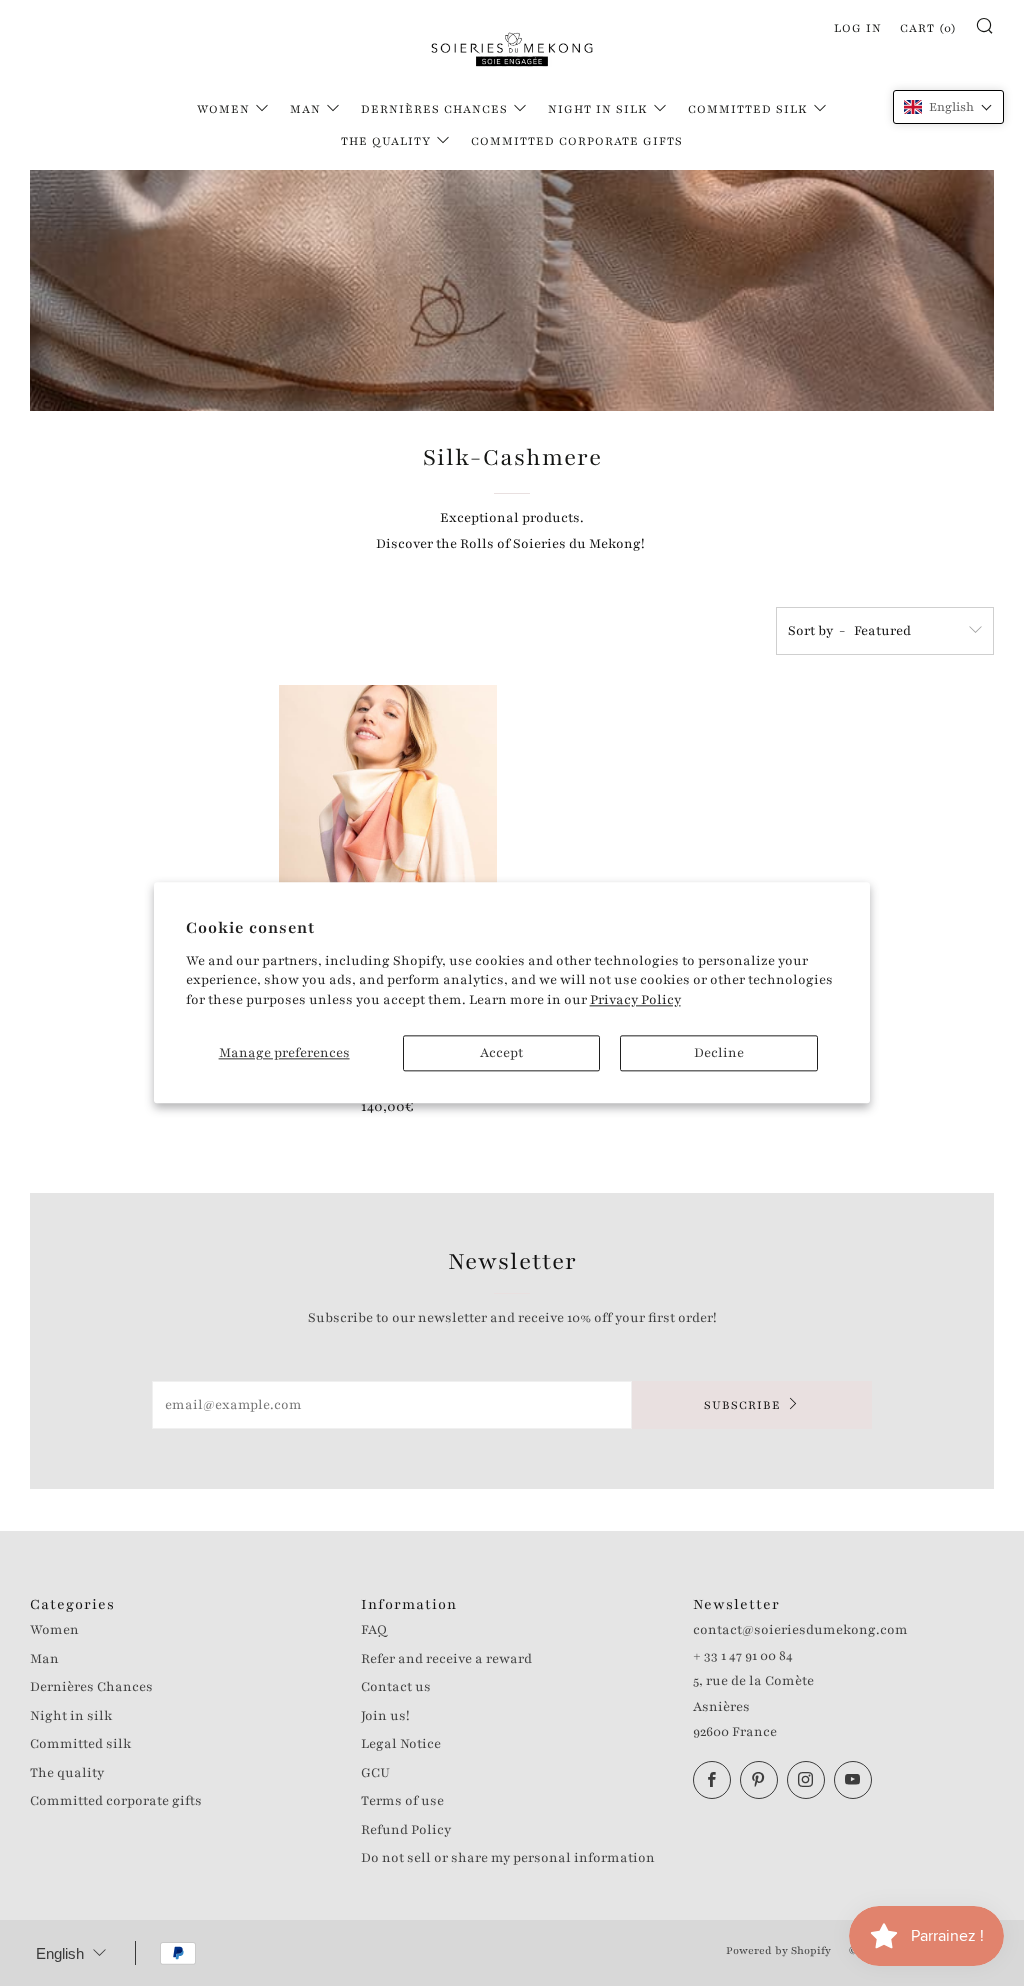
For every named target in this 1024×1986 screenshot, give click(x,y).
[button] (948, 107)
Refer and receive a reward (446, 1659)
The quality (386, 141)
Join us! (385, 1716)
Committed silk (748, 109)
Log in (858, 28)
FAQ (374, 1630)
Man (305, 109)
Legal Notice (401, 1744)
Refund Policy (406, 1830)
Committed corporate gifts (577, 141)
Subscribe (742, 1405)
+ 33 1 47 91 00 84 (743, 1656)
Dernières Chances (434, 109)
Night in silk (598, 109)
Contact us (396, 1687)
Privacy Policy (635, 1000)
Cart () (928, 28)
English (60, 1953)
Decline (719, 1054)
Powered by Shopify (778, 1950)
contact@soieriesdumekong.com (800, 1630)
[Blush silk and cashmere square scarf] (388, 849)
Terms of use (402, 1801)
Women (223, 109)
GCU (375, 1773)
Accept (501, 1054)
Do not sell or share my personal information (508, 1858)
